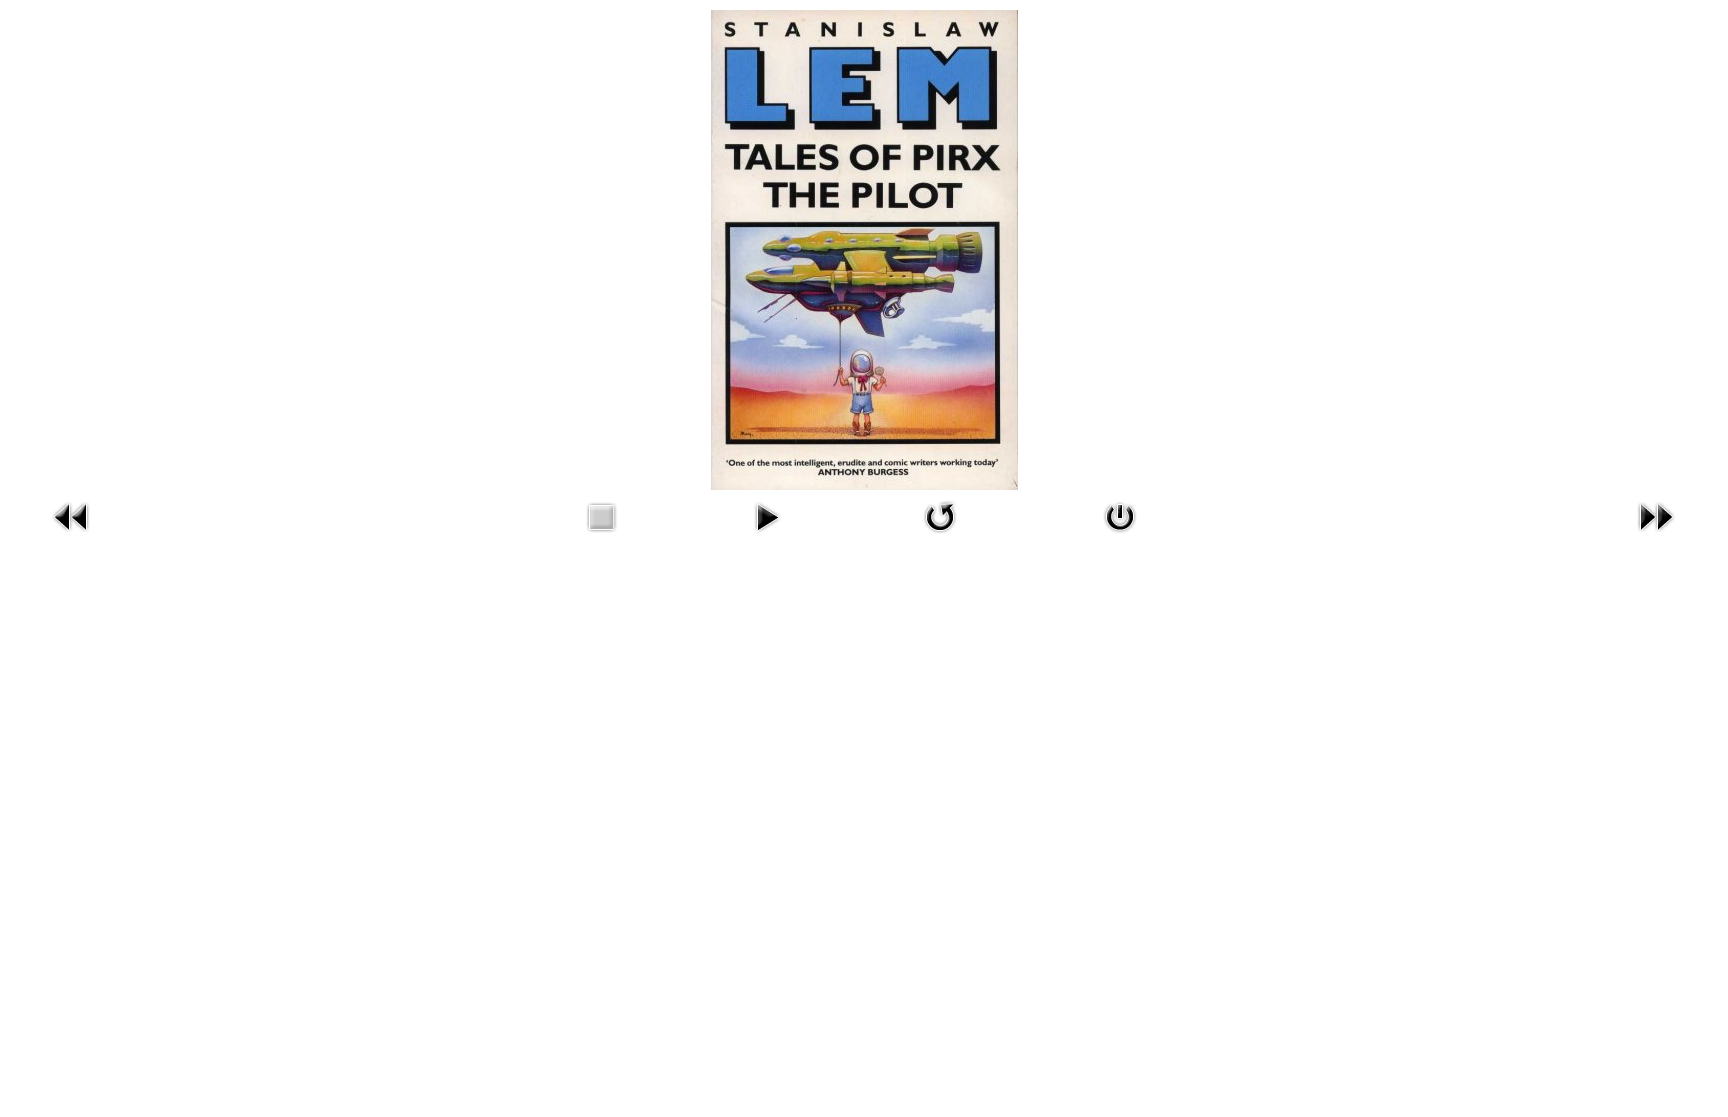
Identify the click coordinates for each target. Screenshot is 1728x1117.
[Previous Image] (72, 514)
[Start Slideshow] (767, 514)
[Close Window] (1120, 514)
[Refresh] (940, 514)
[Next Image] (1656, 514)
